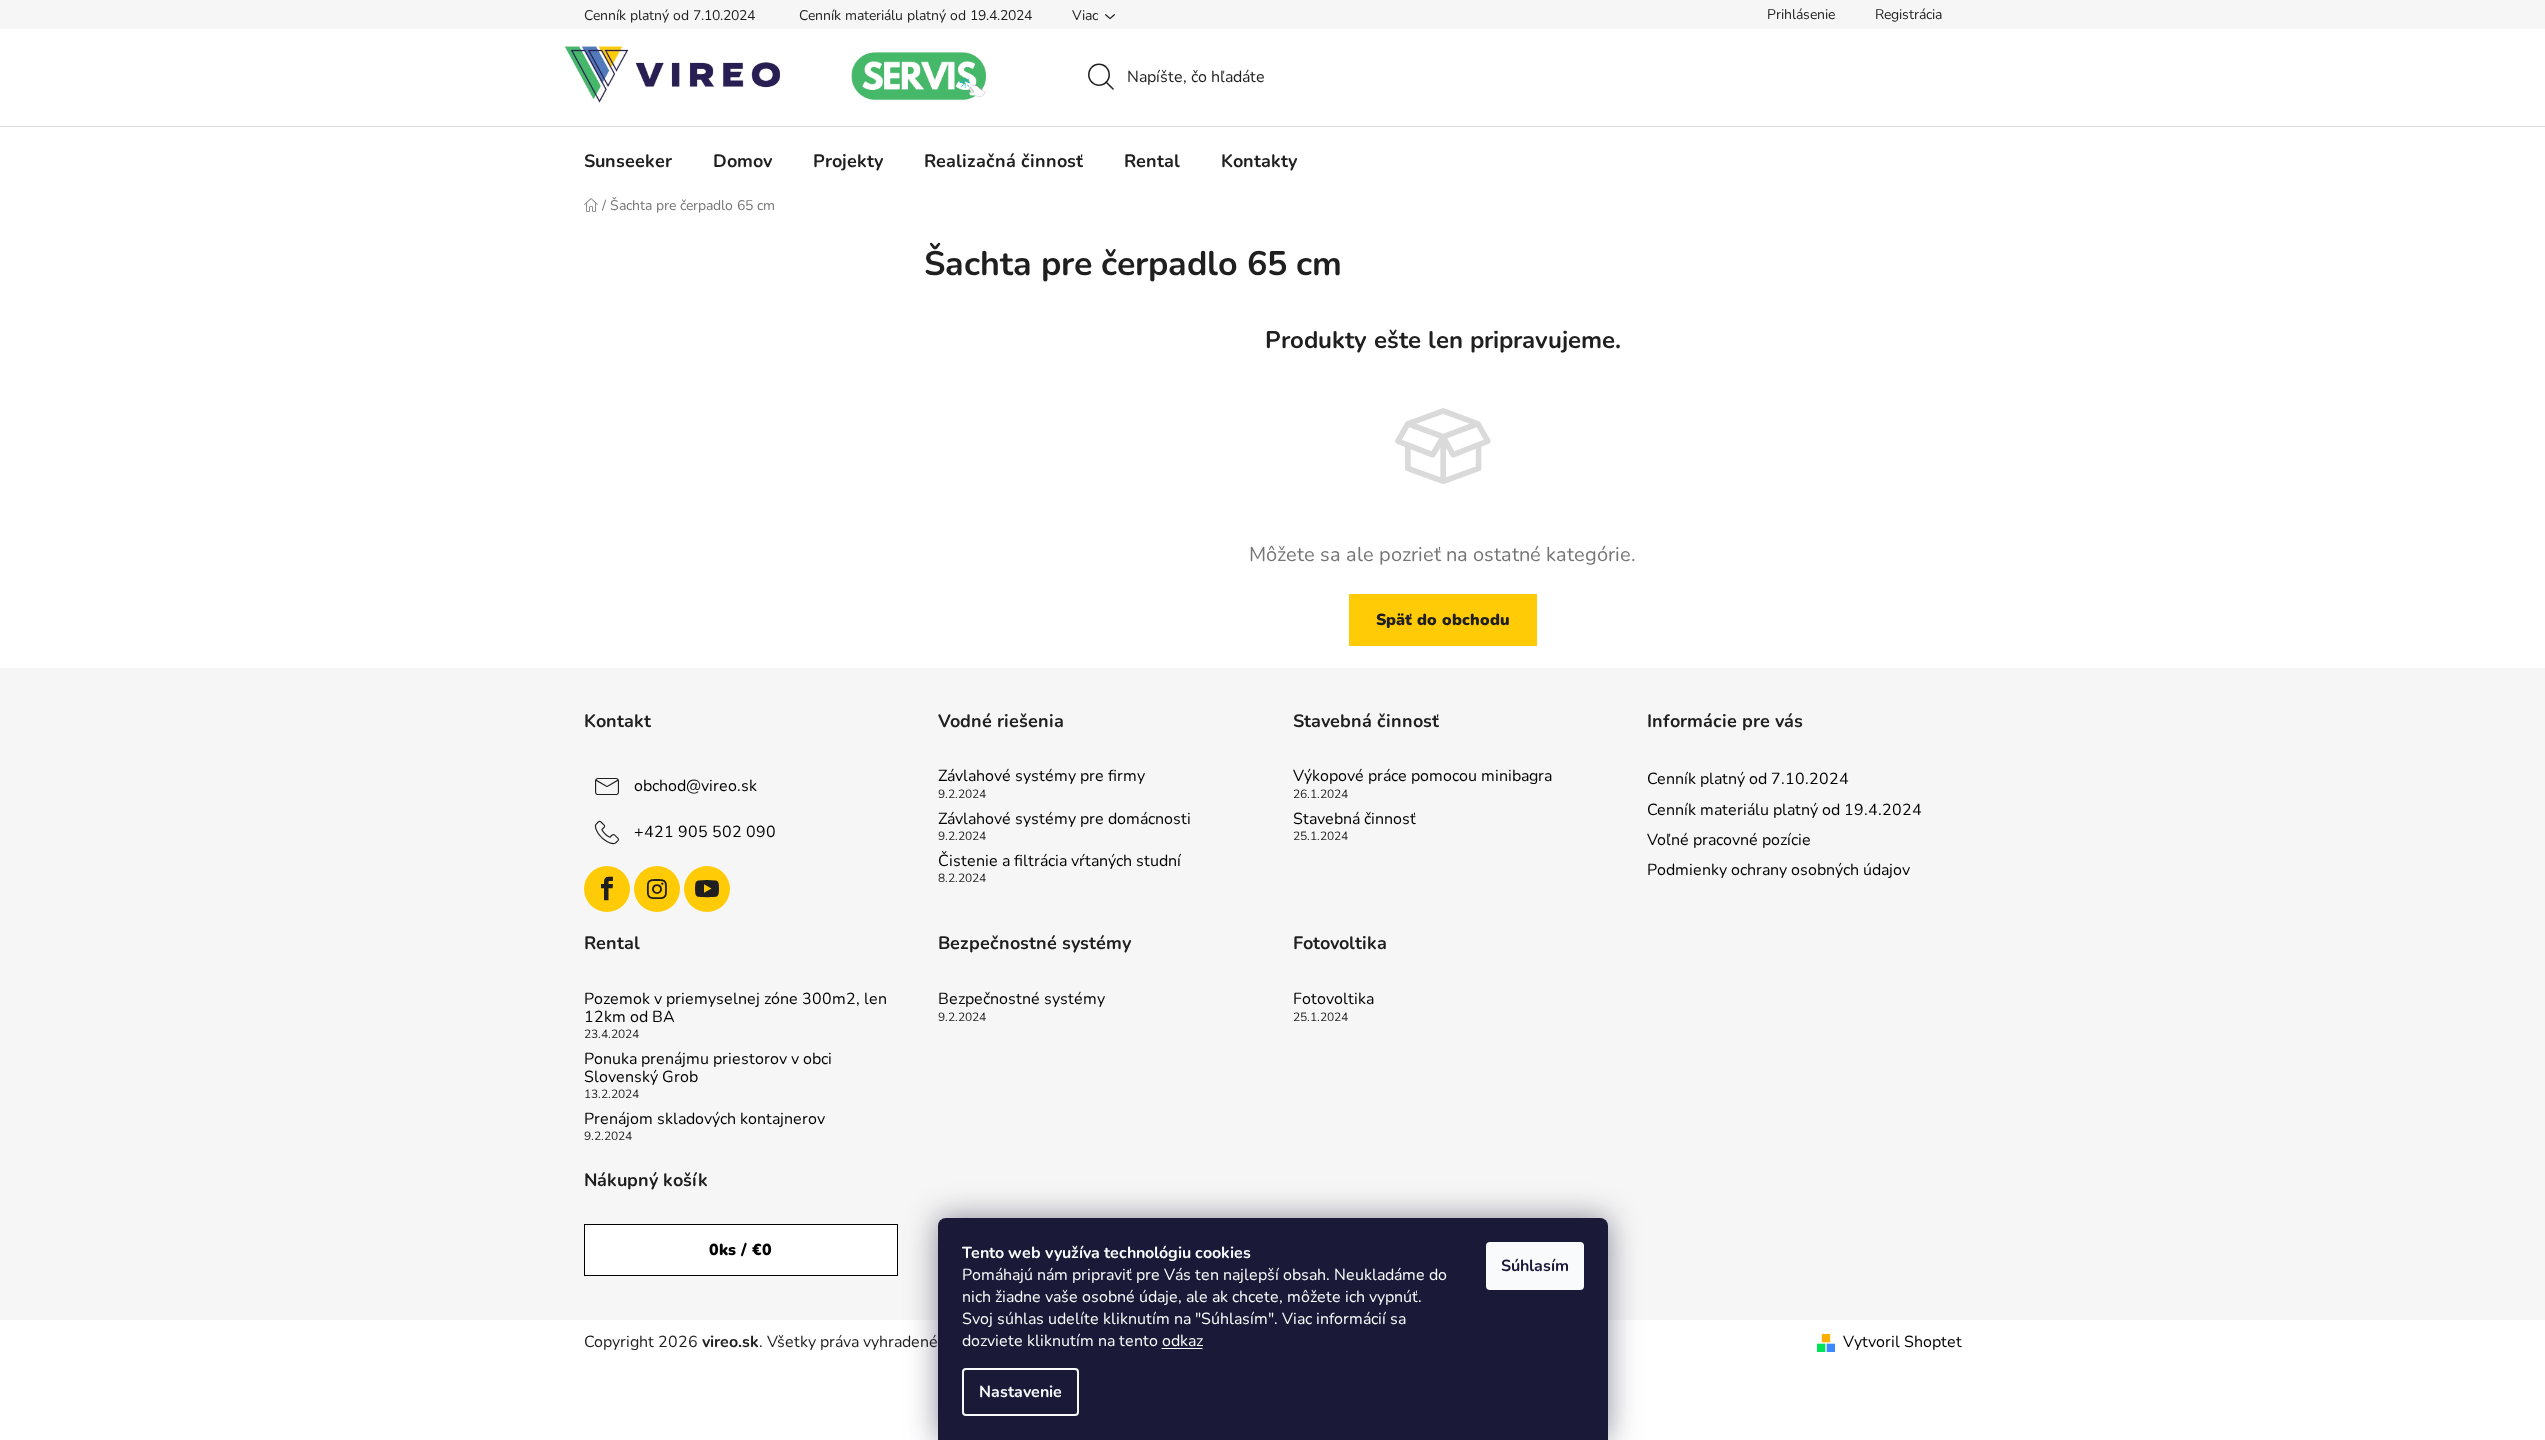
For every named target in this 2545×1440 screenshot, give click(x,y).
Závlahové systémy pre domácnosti (1064, 820)
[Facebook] (607, 889)
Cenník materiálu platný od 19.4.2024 (915, 15)
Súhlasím (1535, 1266)
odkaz (1182, 1341)
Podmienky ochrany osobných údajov (1778, 870)
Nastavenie (1020, 1392)
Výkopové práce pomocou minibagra (1422, 777)
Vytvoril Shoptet (1902, 1342)
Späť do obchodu (1443, 620)
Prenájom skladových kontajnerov (704, 1120)
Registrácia (1908, 14)
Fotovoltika (1333, 1000)
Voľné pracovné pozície (1729, 840)
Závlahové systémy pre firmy (1041, 777)
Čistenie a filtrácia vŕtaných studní (1059, 862)
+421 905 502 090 (705, 832)
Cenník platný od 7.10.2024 (669, 15)
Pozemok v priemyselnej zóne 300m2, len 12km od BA (735, 1008)
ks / (740, 1250)
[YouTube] (707, 889)
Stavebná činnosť (1354, 820)
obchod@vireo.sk (695, 786)
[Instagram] (657, 889)
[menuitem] (628, 161)
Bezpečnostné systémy (1021, 1000)
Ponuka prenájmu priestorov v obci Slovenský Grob (708, 1068)
